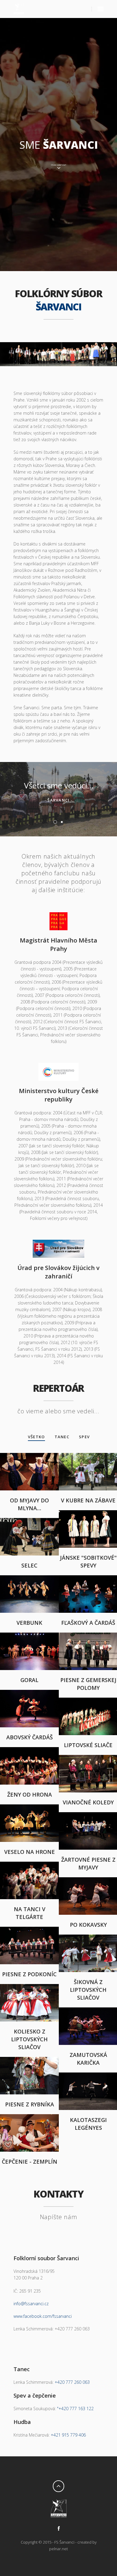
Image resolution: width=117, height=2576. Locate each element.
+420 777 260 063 (72, 2382)
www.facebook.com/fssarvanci (43, 2316)
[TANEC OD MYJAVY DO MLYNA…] (29, 1456)
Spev (84, 1437)
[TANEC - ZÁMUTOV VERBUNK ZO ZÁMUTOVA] (29, 1578)
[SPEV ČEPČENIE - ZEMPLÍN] (29, 2117)
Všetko (36, 1437)
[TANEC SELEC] (29, 1521)
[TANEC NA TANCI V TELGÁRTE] (29, 1865)
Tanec (62, 1437)
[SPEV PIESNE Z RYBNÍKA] (29, 2060)
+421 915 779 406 (68, 2435)
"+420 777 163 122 (75, 2409)
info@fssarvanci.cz (31, 2304)
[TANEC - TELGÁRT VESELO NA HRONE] (29, 1808)
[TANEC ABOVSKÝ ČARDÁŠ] (29, 1693)
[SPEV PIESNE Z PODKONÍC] (29, 1930)
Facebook (58, 2528)
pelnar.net (58, 2549)
